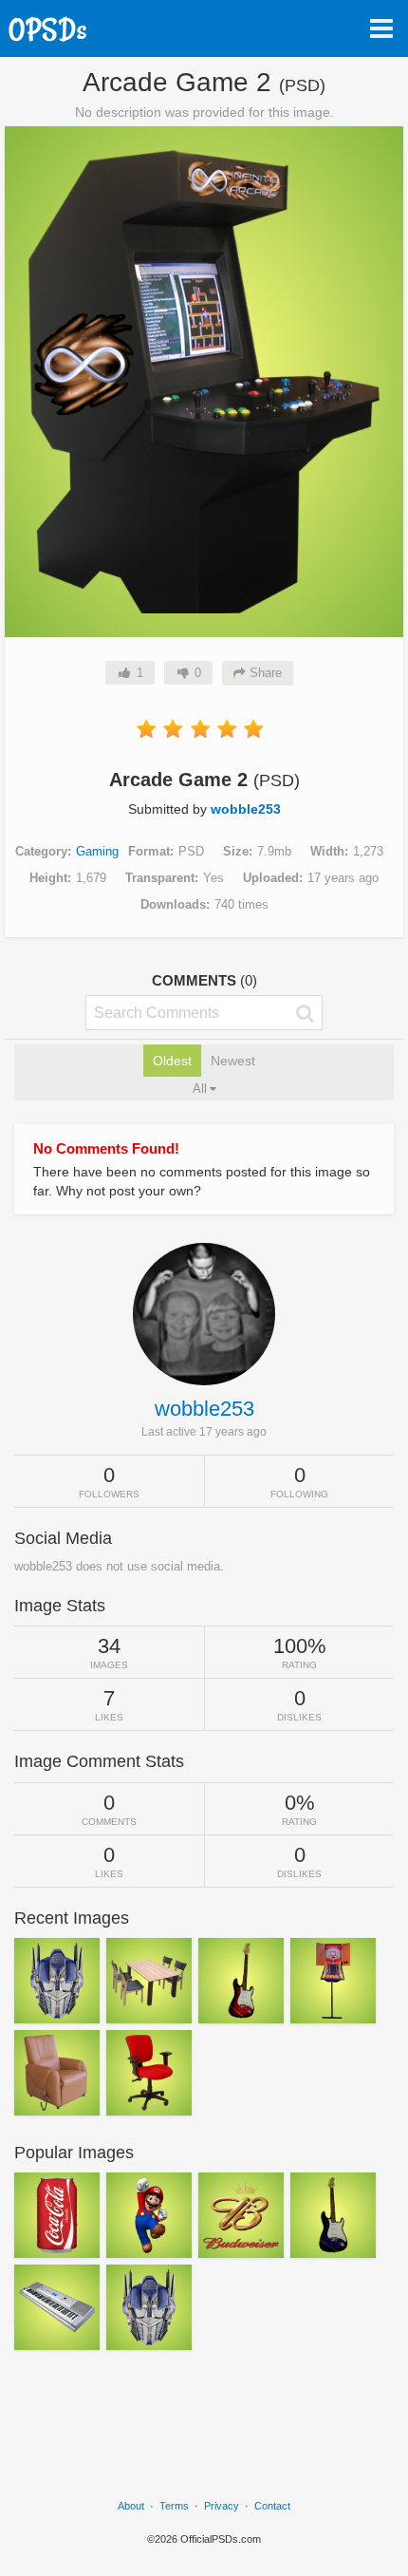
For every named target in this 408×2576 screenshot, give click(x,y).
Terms (174, 2506)
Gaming (97, 851)
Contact (272, 2506)
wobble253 (246, 809)
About (131, 2506)
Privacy (222, 2506)
